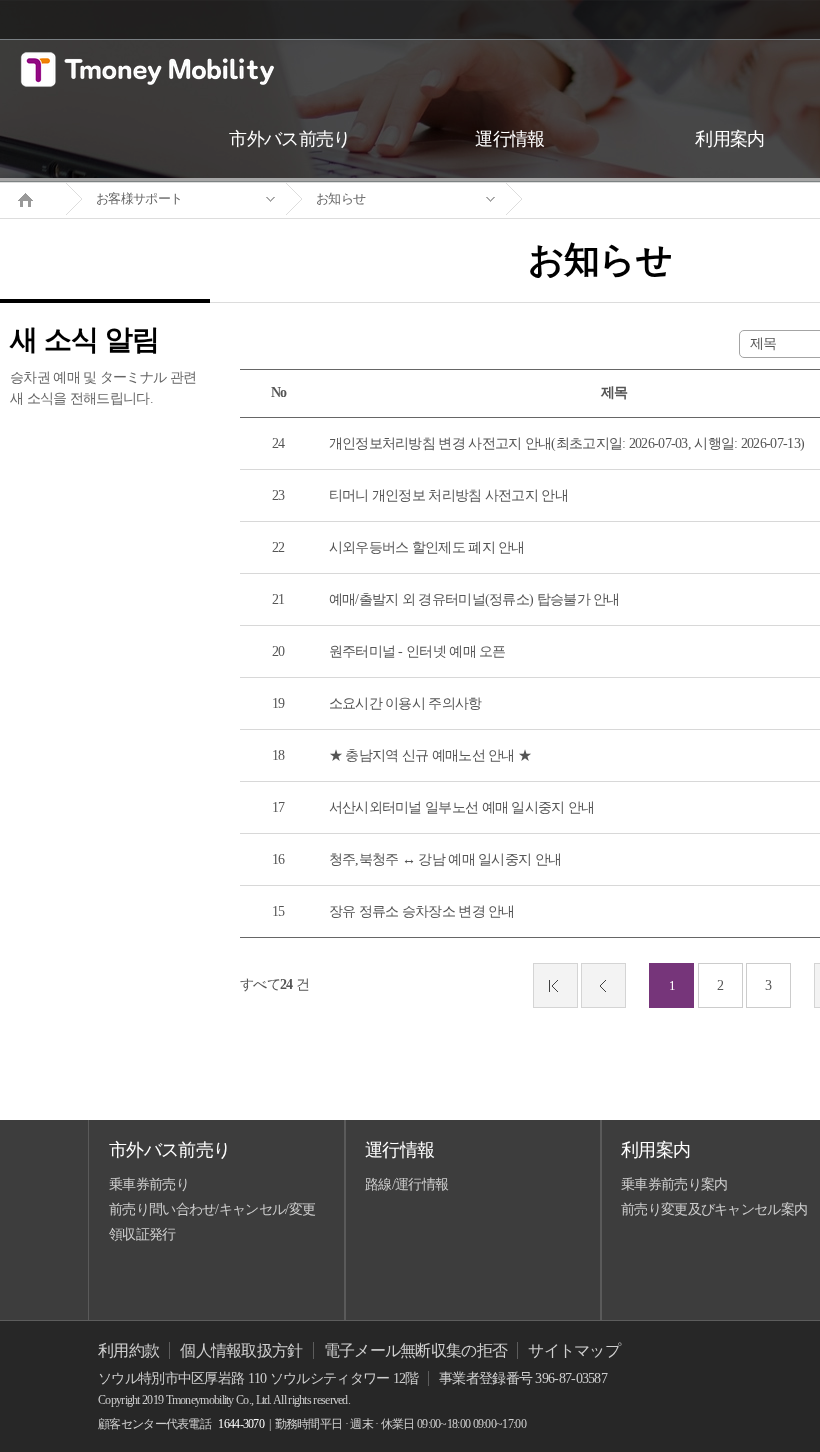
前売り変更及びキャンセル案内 (714, 1209)
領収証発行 (142, 1234)
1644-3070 (241, 1424)
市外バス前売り (169, 1150)
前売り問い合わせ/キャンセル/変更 (212, 1209)
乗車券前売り (149, 1184)
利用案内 (655, 1150)
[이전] (603, 985)
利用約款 (128, 1350)
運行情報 (399, 1150)
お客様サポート (139, 198)
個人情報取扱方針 (241, 1350)
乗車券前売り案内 (674, 1184)
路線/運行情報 (406, 1184)
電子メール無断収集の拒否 (416, 1350)
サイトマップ (574, 1350)
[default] (616, 199)
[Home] (33, 198)
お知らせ (340, 198)
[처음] (555, 985)
